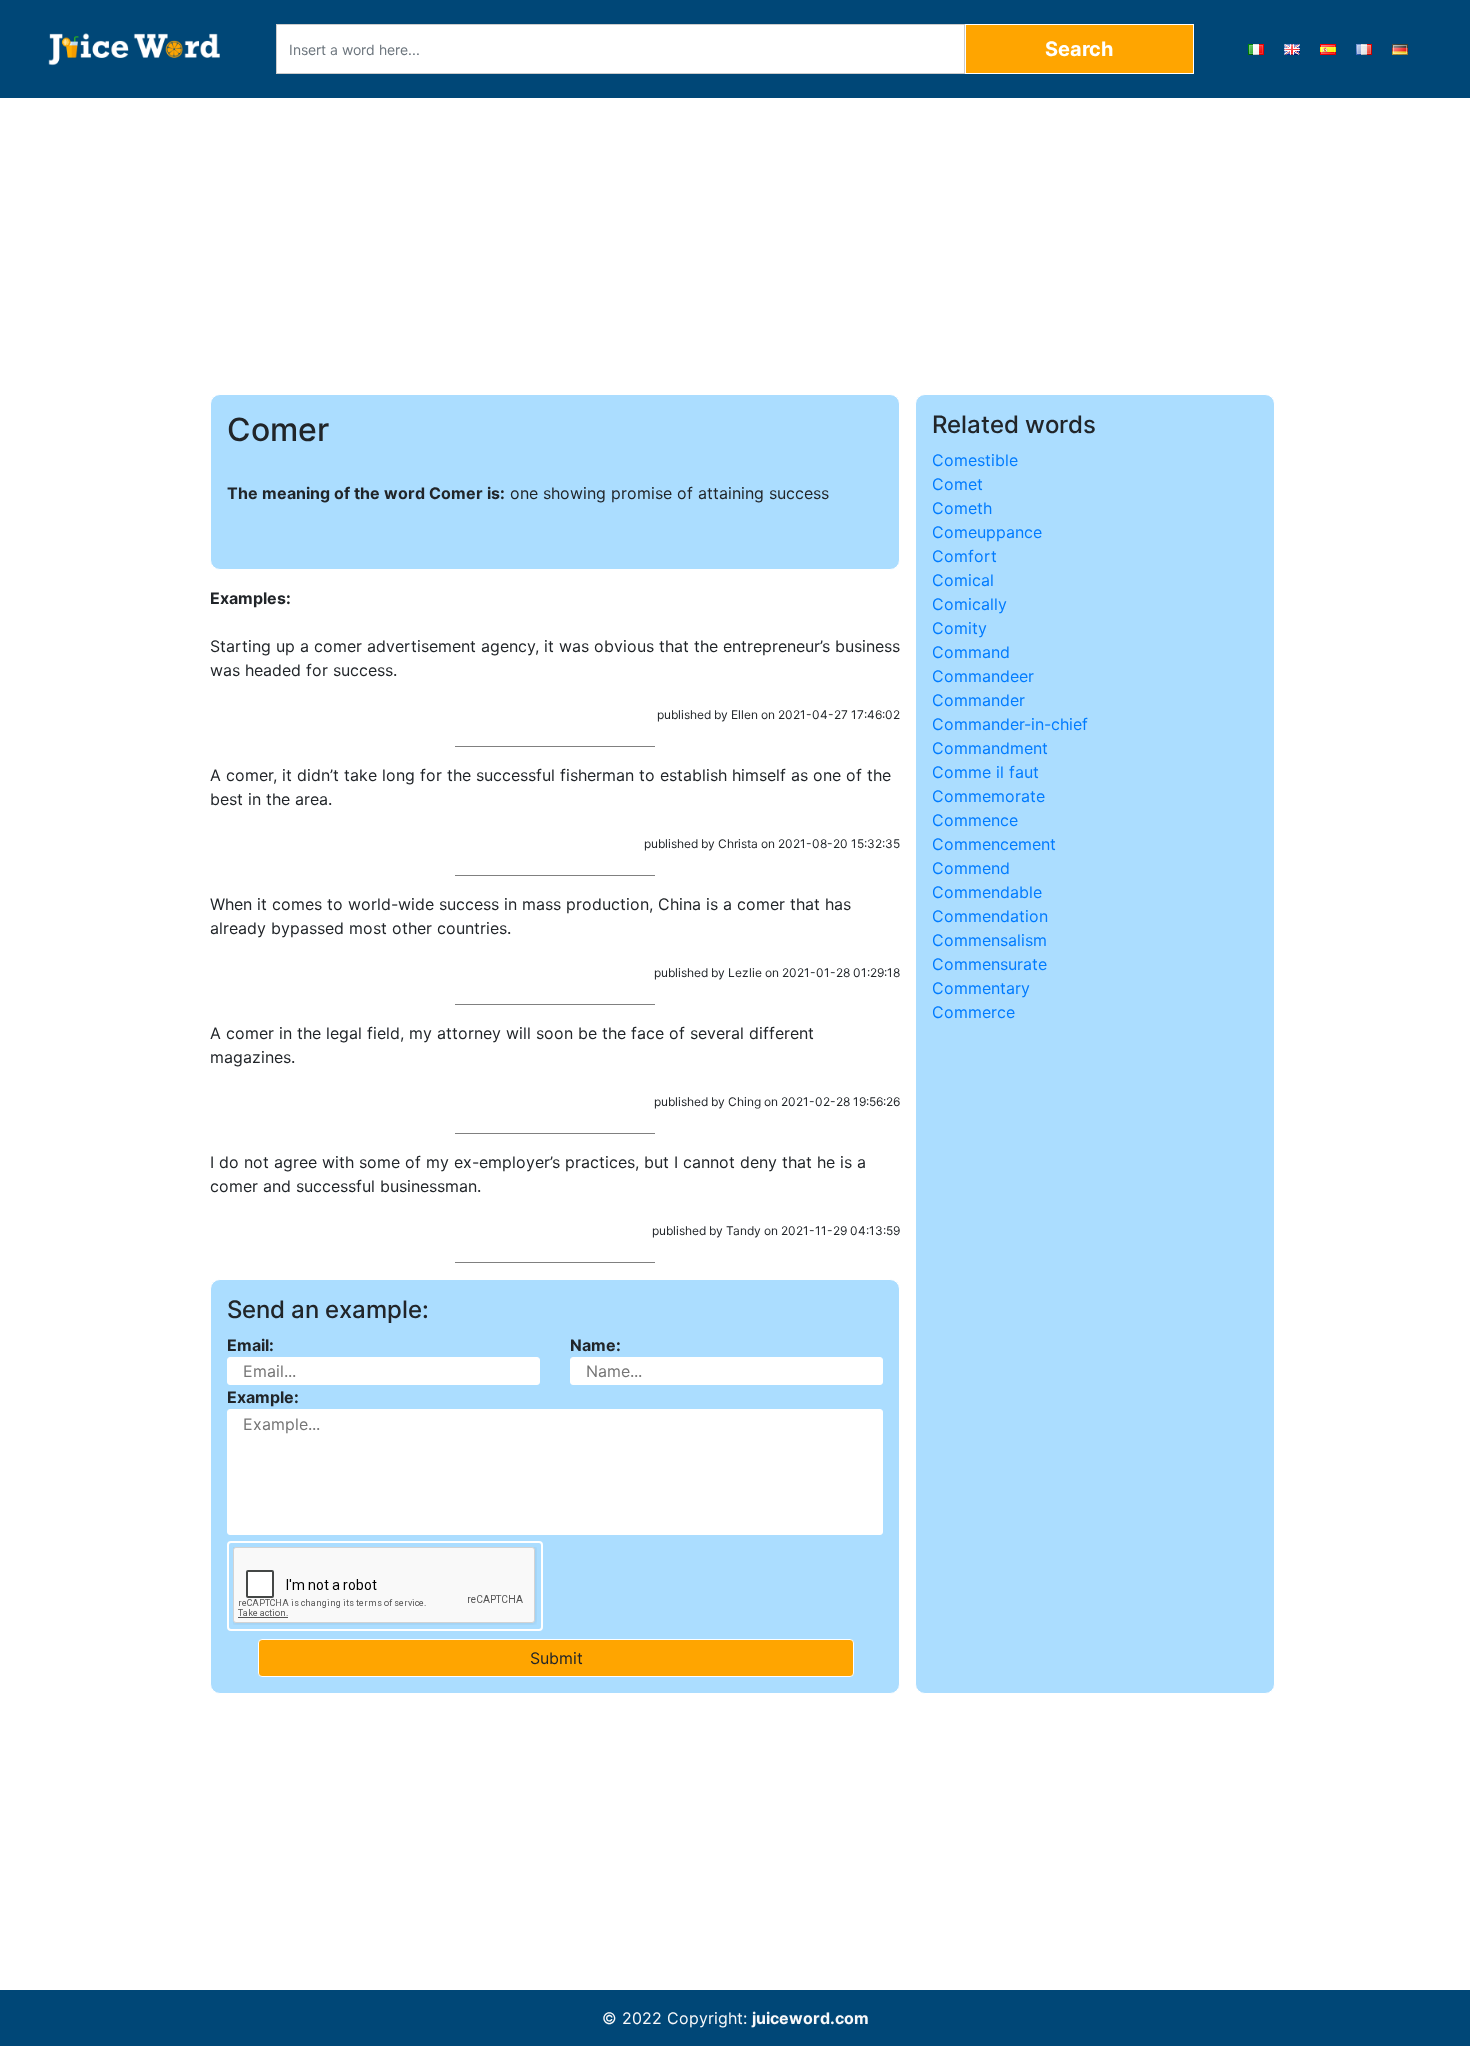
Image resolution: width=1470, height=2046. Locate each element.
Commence (975, 820)
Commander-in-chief (1010, 724)
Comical (963, 580)
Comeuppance (987, 532)
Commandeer (983, 676)
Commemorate (988, 796)
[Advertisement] (735, 246)
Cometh (962, 508)
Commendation (990, 916)
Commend (971, 868)
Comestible (975, 460)
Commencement (994, 844)
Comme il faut (985, 772)
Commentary (981, 988)
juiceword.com (810, 2018)
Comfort (964, 556)
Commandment (990, 748)
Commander (978, 700)
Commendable (987, 892)
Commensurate (989, 964)
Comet (957, 484)
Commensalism (989, 940)
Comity (959, 628)
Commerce (973, 1012)
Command (971, 652)
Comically (969, 604)
